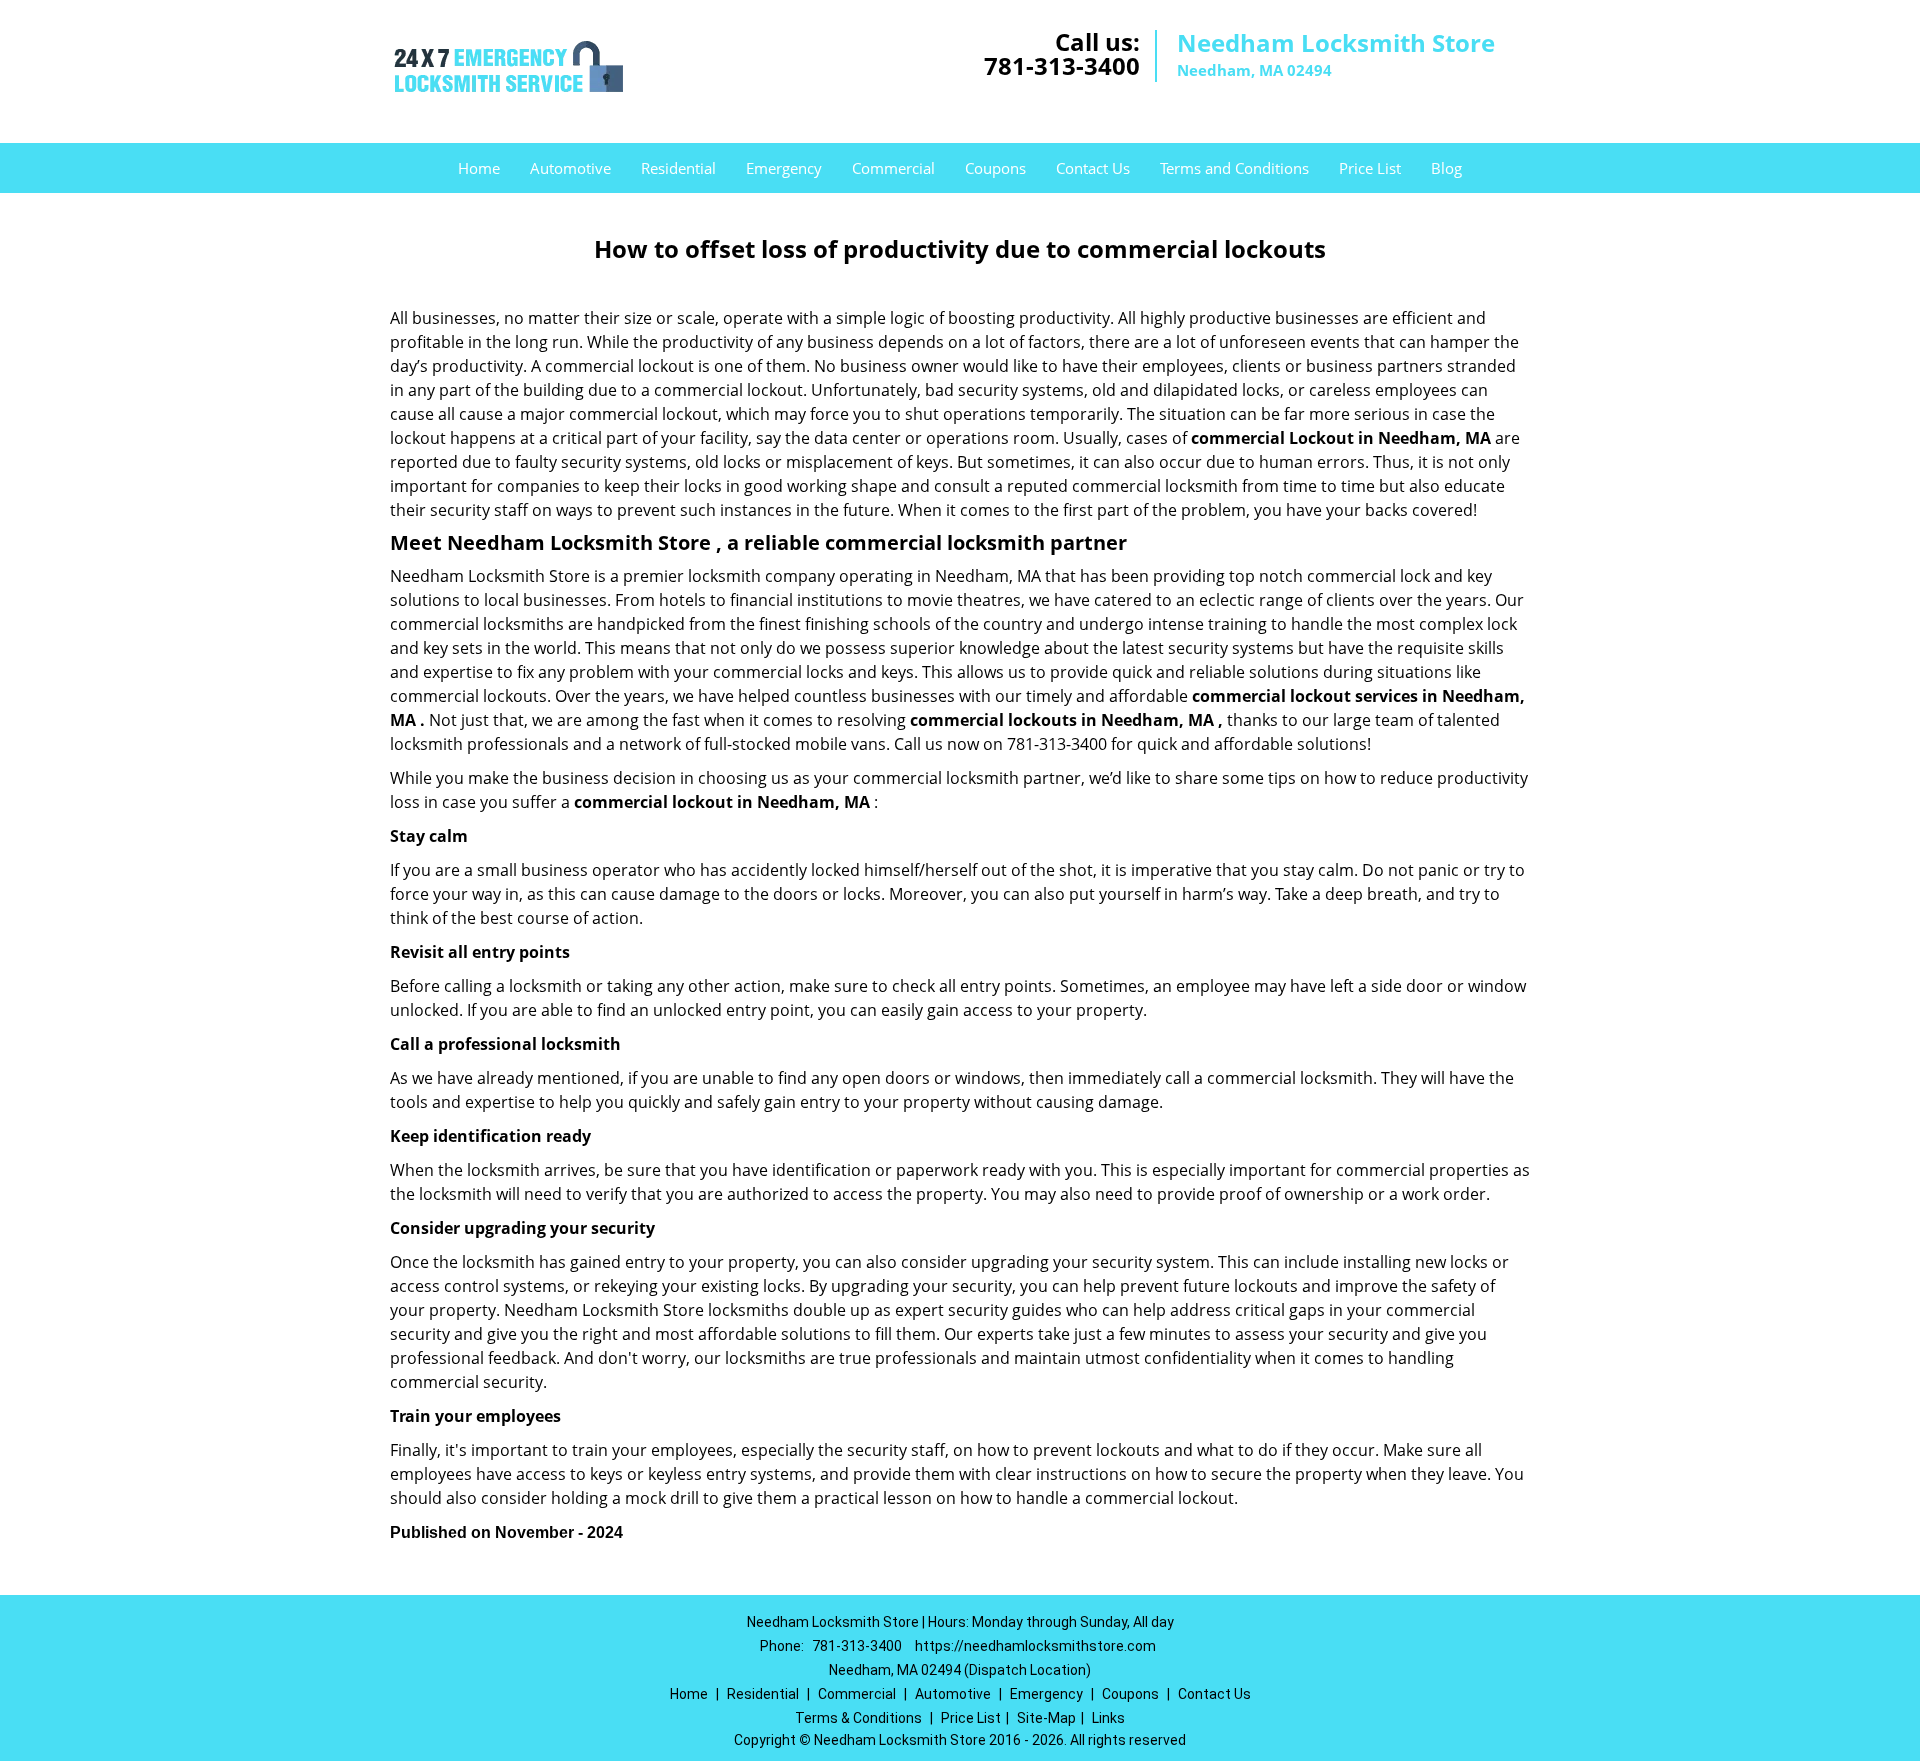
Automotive (570, 168)
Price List (1370, 168)
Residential (678, 168)
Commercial (893, 168)
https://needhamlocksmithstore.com (1035, 1646)
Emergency (784, 168)
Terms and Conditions (1234, 168)
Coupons (995, 168)
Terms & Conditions (858, 1718)
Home (479, 168)
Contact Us (1093, 168)
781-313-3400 (1062, 65)
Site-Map (1046, 1718)
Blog (1446, 168)
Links (1108, 1718)
